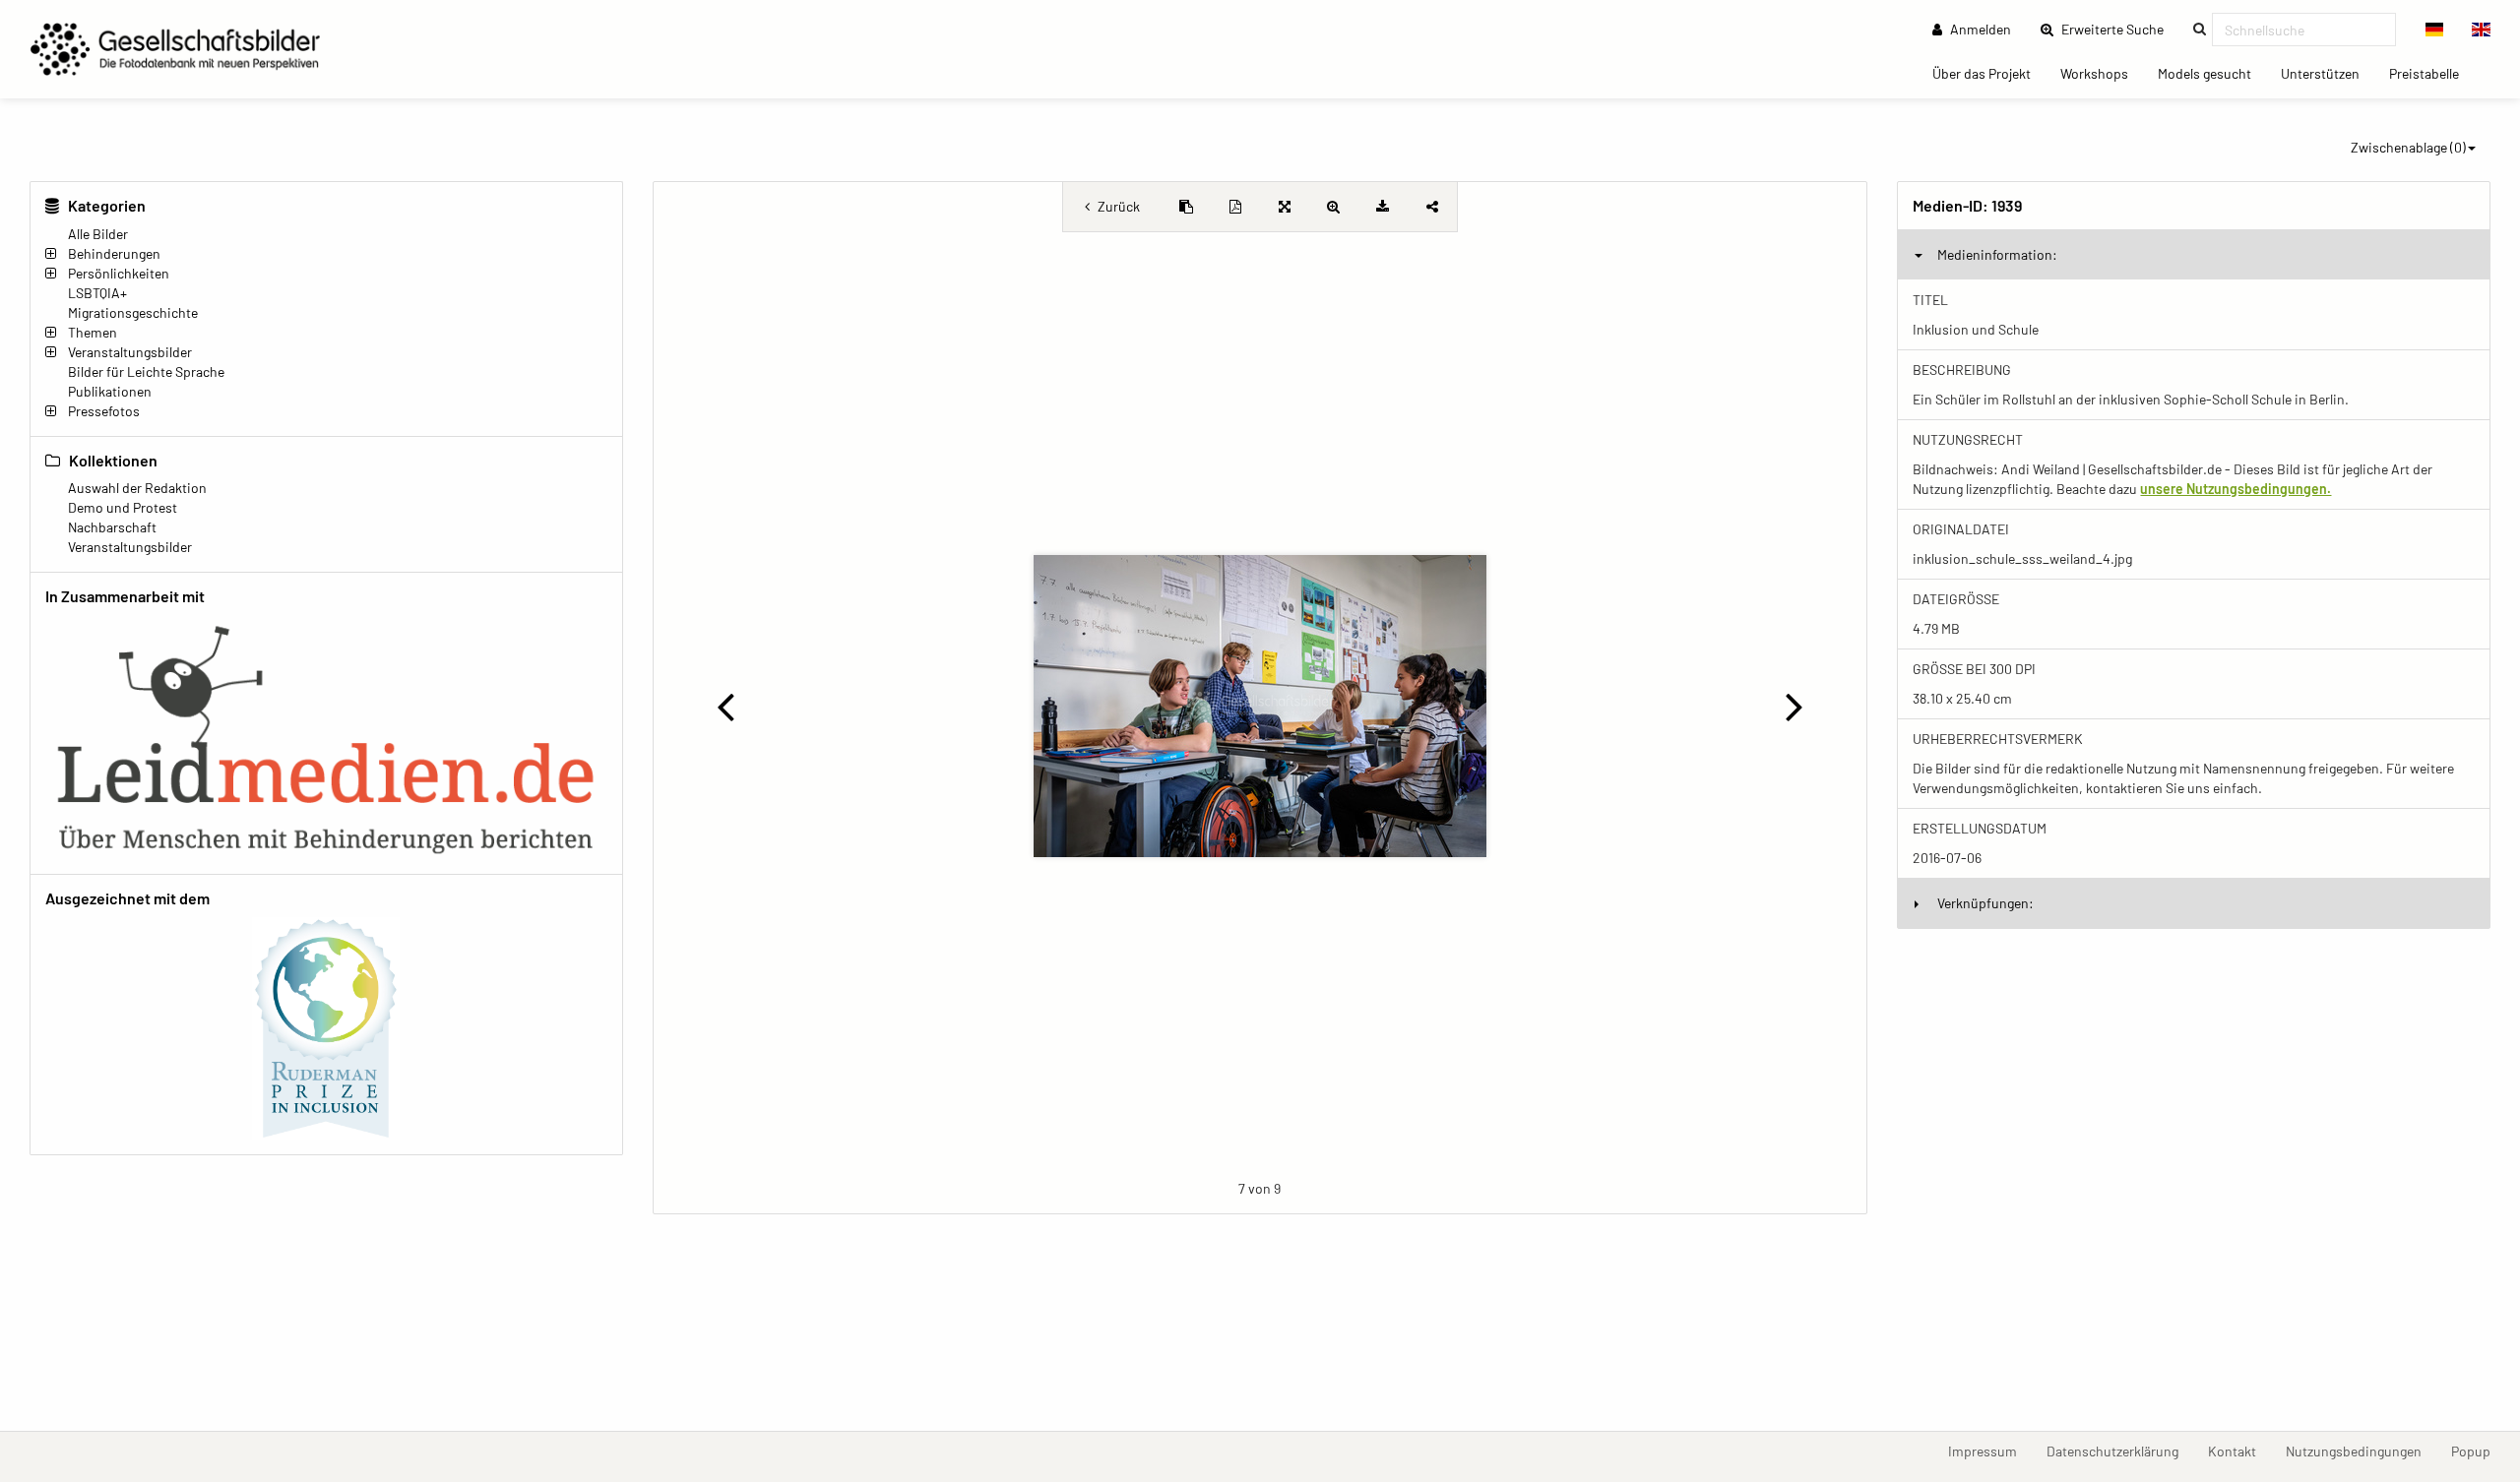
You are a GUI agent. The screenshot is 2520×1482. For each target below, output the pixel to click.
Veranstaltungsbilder (130, 352)
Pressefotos (104, 411)
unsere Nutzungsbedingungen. (2236, 489)
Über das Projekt (1989, 73)
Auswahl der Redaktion (137, 488)
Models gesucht (2212, 73)
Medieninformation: (1997, 254)
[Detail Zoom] (1334, 207)
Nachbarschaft (112, 527)
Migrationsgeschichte (133, 312)
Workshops (2102, 73)
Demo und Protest (123, 507)
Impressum (1990, 1451)
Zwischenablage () (2408, 147)
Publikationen (110, 391)
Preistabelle (2431, 73)
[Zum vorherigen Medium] (726, 706)
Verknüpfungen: (1985, 903)
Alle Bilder (98, 234)
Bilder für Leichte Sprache (146, 371)
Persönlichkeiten (119, 273)
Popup (2478, 1451)
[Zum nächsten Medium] (1794, 706)
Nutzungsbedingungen (2361, 1451)
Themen (93, 332)
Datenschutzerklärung (2120, 1451)
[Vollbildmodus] (1285, 207)
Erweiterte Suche (2118, 29)
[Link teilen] (1432, 207)
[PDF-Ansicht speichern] (1235, 207)
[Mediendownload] (1383, 207)
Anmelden (1979, 29)
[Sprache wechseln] (2435, 30)
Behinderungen (114, 253)
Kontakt (2239, 1451)
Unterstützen (2328, 73)
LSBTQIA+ (97, 293)
